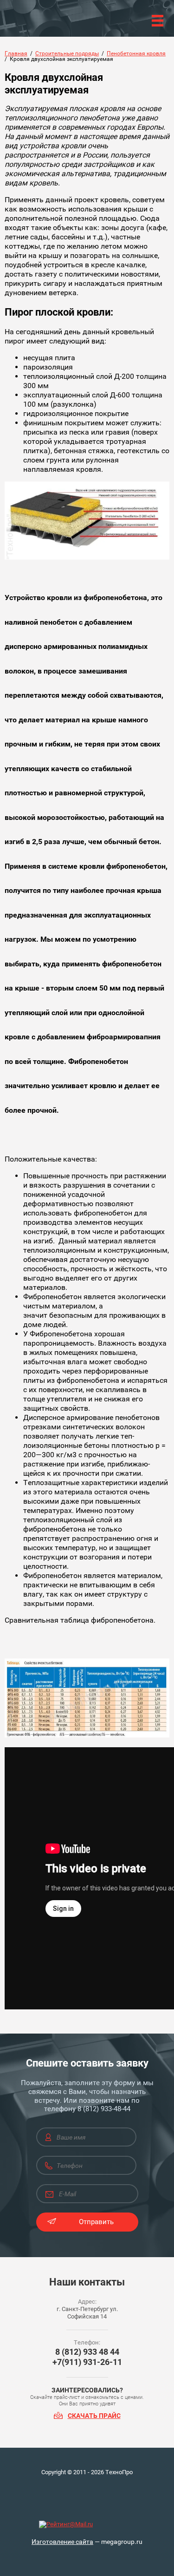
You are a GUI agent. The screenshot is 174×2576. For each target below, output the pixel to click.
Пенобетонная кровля (136, 53)
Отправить (96, 2222)
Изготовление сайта (62, 2542)
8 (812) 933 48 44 (87, 2352)
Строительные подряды (67, 53)
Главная (16, 53)
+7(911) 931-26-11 (87, 2362)
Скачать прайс (94, 2416)
